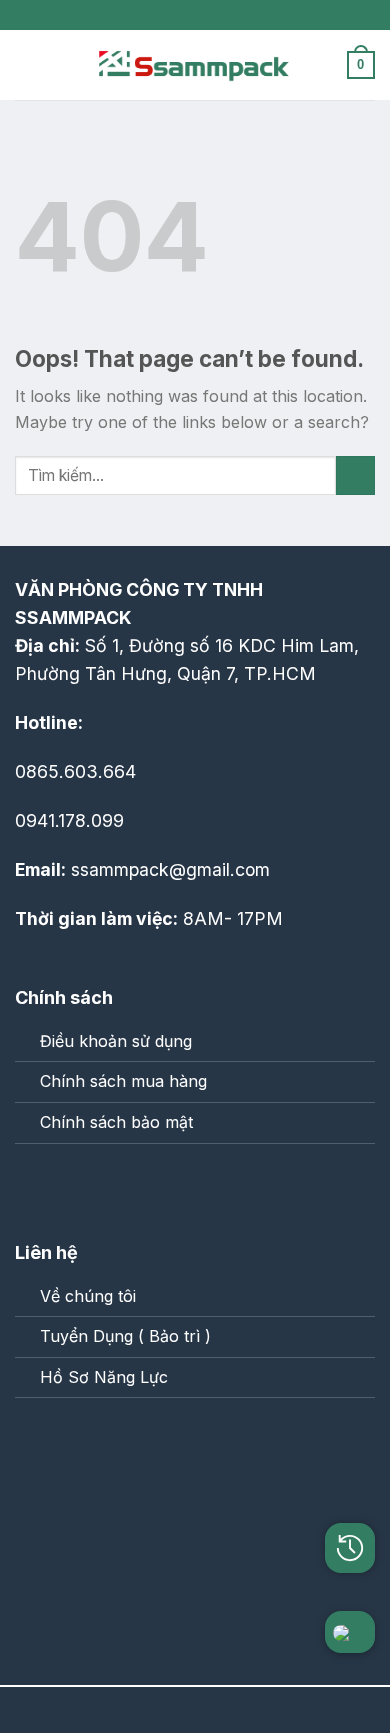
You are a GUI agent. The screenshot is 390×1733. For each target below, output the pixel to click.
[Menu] (27, 64)
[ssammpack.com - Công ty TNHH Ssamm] (195, 65)
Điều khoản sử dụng (116, 1041)
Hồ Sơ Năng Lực (104, 1377)
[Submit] (355, 475)
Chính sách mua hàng (123, 1081)
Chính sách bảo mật (116, 1122)
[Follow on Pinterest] (78, 1185)
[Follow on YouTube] (119, 1185)
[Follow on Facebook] (36, 1185)
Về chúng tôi (88, 1296)
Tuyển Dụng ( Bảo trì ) (125, 1336)
